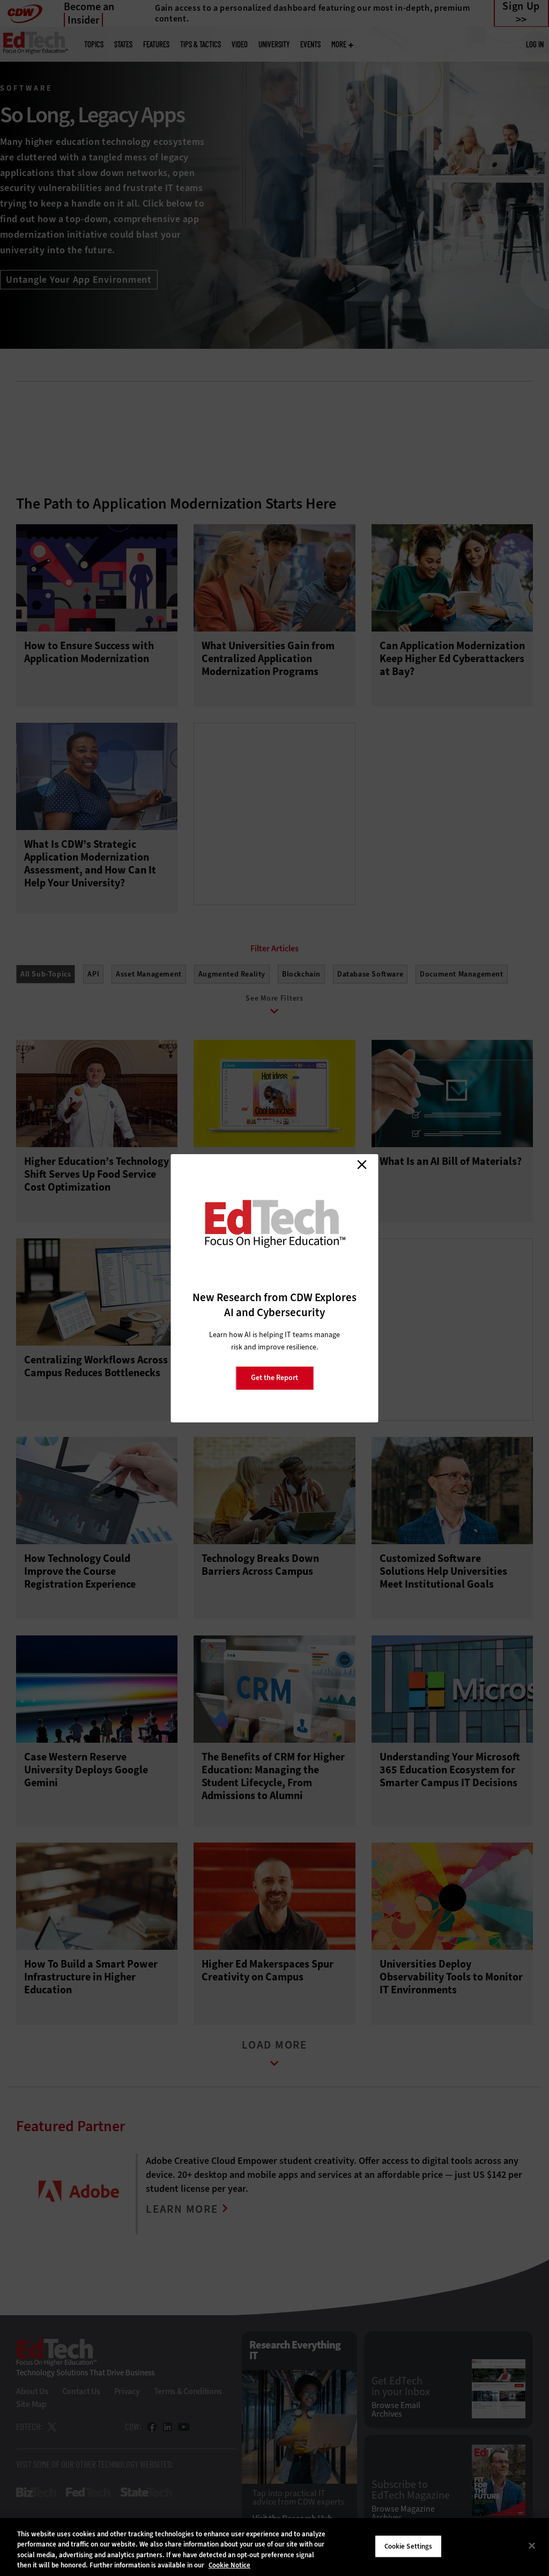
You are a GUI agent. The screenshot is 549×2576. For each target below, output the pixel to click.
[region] (274, 2547)
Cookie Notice (229, 2565)
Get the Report (274, 1378)
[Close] (532, 2545)
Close (362, 1165)
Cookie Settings (409, 2546)
